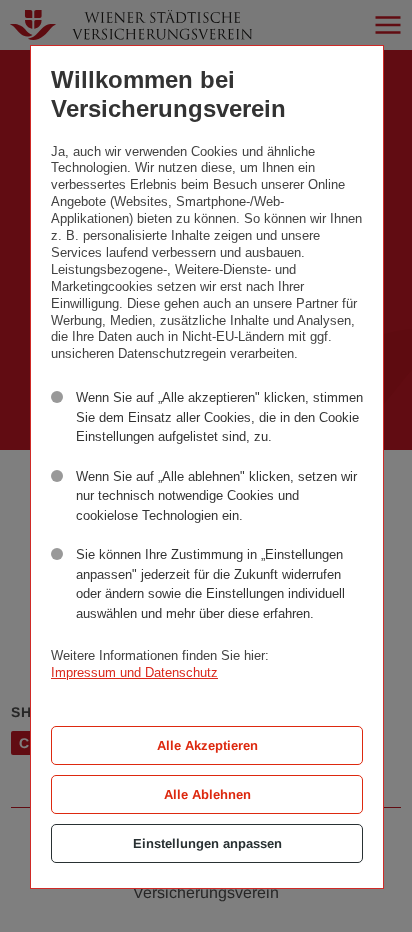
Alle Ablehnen (207, 794)
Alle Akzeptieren (207, 745)
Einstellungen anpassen (207, 843)
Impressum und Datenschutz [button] (134, 672)
